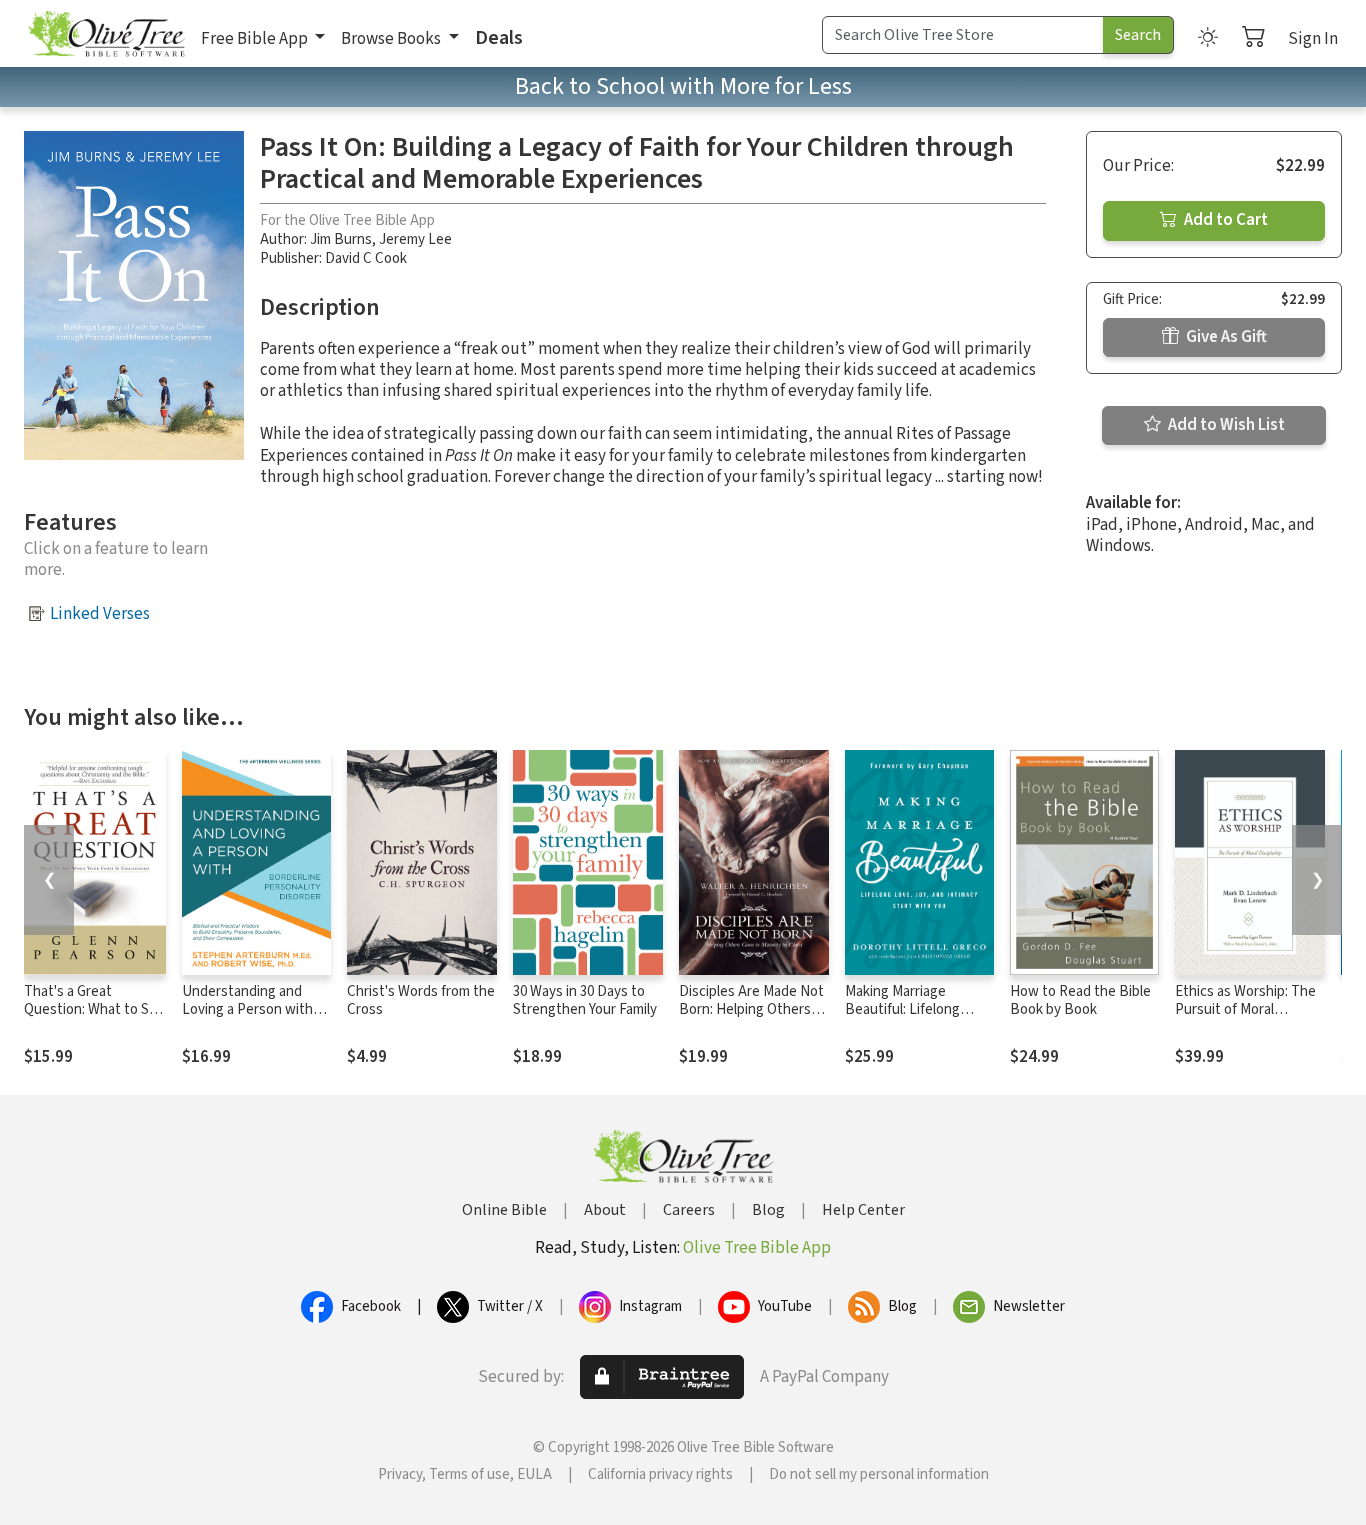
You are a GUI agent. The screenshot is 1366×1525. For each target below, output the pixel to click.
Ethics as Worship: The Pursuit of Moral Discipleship (1245, 1010)
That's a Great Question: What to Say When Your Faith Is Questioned (93, 1020)
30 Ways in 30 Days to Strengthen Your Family (585, 1001)
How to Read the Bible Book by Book (1080, 1001)
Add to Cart (1224, 220)
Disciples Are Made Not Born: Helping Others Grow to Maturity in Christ (751, 1020)
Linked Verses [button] (100, 614)
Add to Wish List (1225, 425)
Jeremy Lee (415, 239)
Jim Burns (341, 239)
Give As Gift (1225, 337)
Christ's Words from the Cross (421, 1001)
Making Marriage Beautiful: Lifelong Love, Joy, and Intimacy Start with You (917, 1020)
